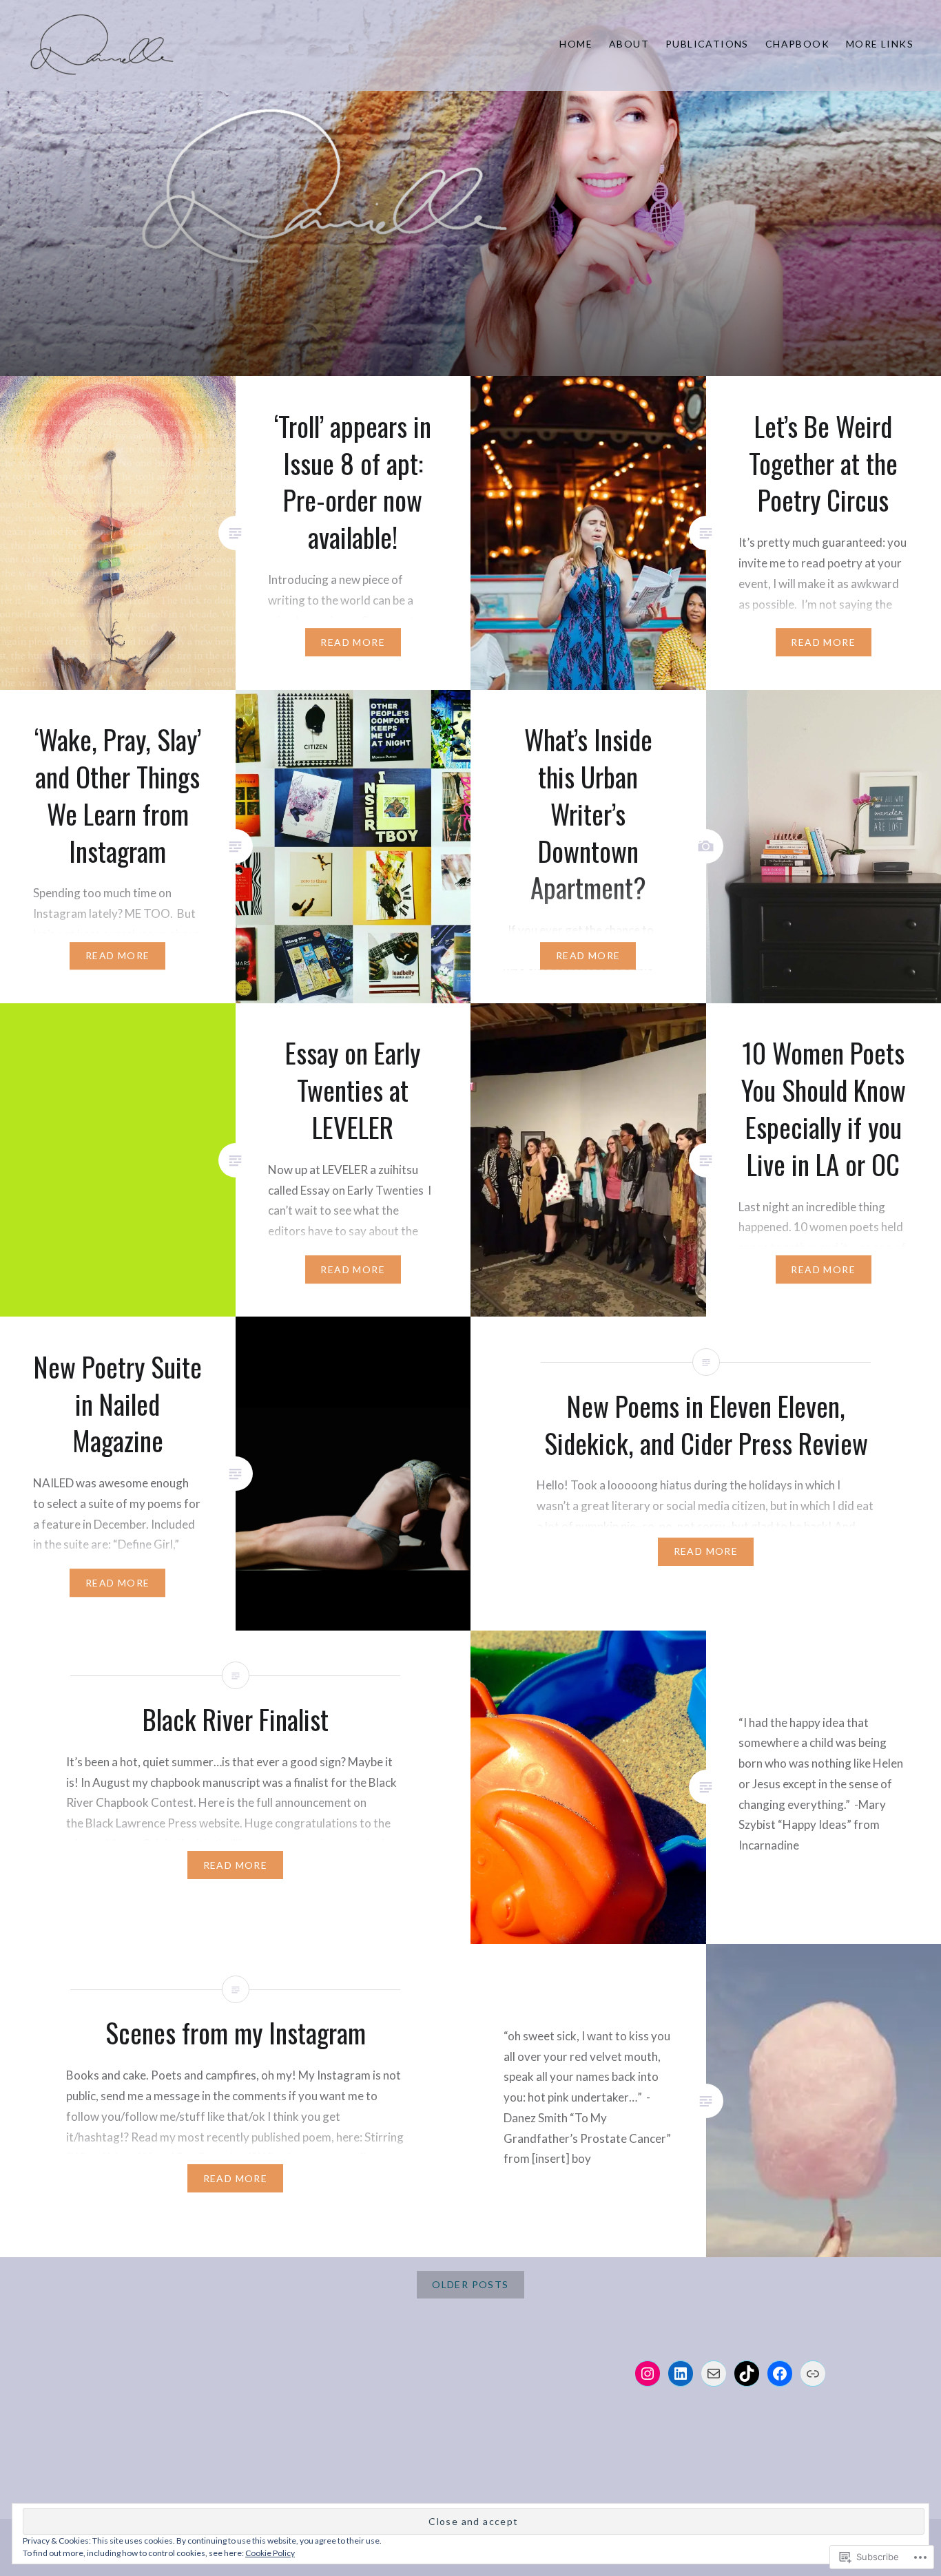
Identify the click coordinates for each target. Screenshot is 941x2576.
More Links (880, 44)
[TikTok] (747, 2374)
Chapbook (797, 44)
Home (576, 44)
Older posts (470, 2284)
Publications (707, 44)
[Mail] (714, 2374)
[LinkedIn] (681, 2374)
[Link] (813, 2374)
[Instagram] (648, 2374)
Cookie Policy (270, 2553)
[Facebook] (780, 2374)
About (629, 44)
